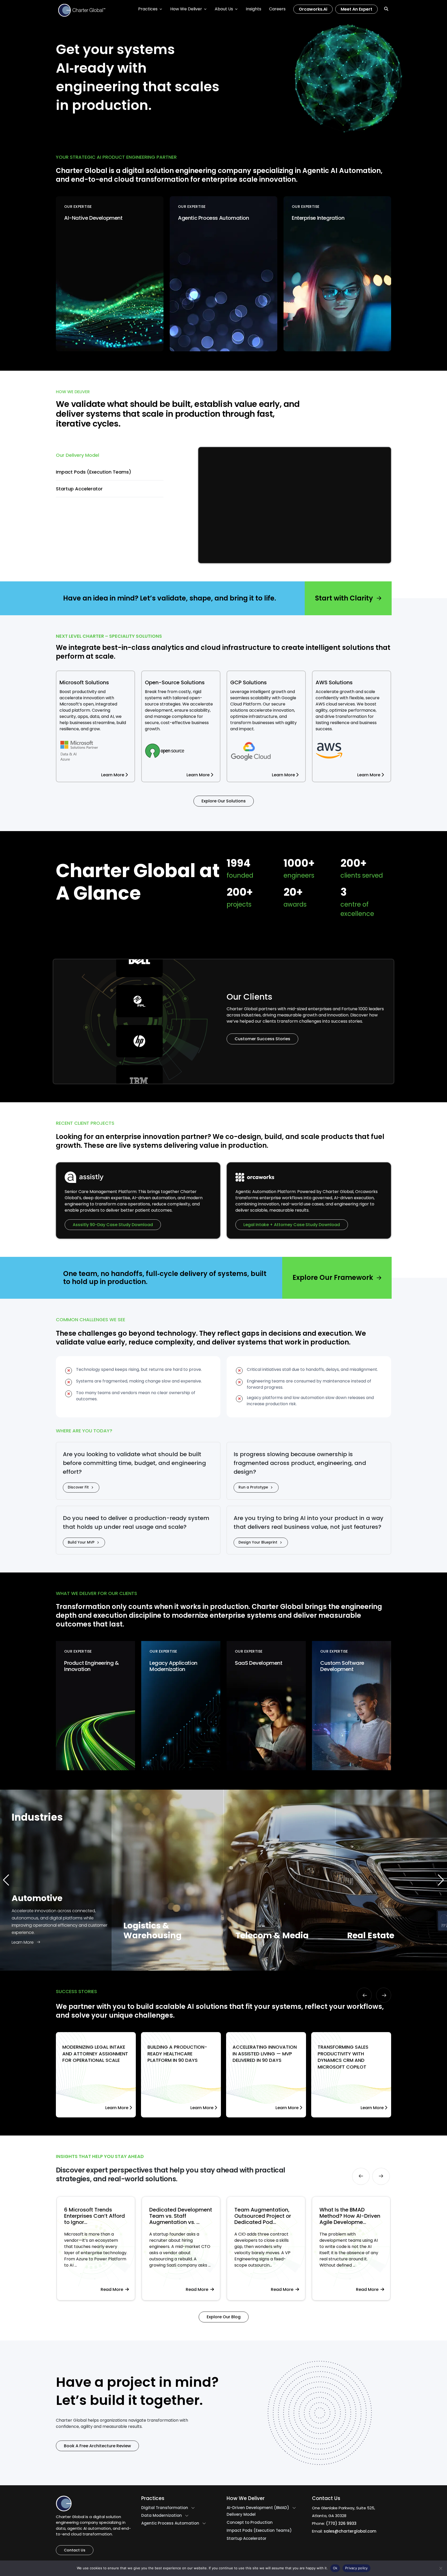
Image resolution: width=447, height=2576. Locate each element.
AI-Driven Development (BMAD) (258, 2508)
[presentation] (364, 1995)
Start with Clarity (344, 598)
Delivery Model (241, 2514)
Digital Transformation (165, 2508)
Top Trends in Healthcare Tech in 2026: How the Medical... (273, 2216)
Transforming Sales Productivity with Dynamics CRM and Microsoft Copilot (343, 2057)
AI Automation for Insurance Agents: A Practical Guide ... (352, 2216)
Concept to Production (250, 2522)
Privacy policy (356, 2568)
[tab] (110, 455)
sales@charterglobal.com (350, 2531)
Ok (335, 2568)
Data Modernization (162, 2516)
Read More (120, 2289)
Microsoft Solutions (84, 682)
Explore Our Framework (333, 1278)
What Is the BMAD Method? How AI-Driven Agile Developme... (187, 2216)
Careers (277, 9)
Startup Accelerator (247, 2539)
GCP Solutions (248, 682)
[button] (441, 1880)
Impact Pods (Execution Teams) (259, 2531)
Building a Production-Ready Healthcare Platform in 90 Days (177, 2054)
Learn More (228, 507)
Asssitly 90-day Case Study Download (113, 1225)
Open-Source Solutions (175, 682)
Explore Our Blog (224, 2317)
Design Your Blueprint (258, 1542)
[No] (441, 2568)
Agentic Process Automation (170, 2523)
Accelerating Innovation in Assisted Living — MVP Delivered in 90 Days (265, 2054)
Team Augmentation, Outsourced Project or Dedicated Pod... (100, 2216)
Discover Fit (78, 1487)
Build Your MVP (81, 1542)
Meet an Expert (356, 9)
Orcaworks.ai (313, 9)
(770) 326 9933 (341, 2523)
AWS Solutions (334, 682)
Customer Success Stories (262, 1039)
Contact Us (75, 2550)
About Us (224, 9)
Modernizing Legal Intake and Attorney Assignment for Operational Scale (95, 2054)
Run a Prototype (253, 1487)
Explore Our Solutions (224, 801)
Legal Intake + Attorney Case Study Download (292, 1225)
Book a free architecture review (97, 2446)
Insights (254, 9)
